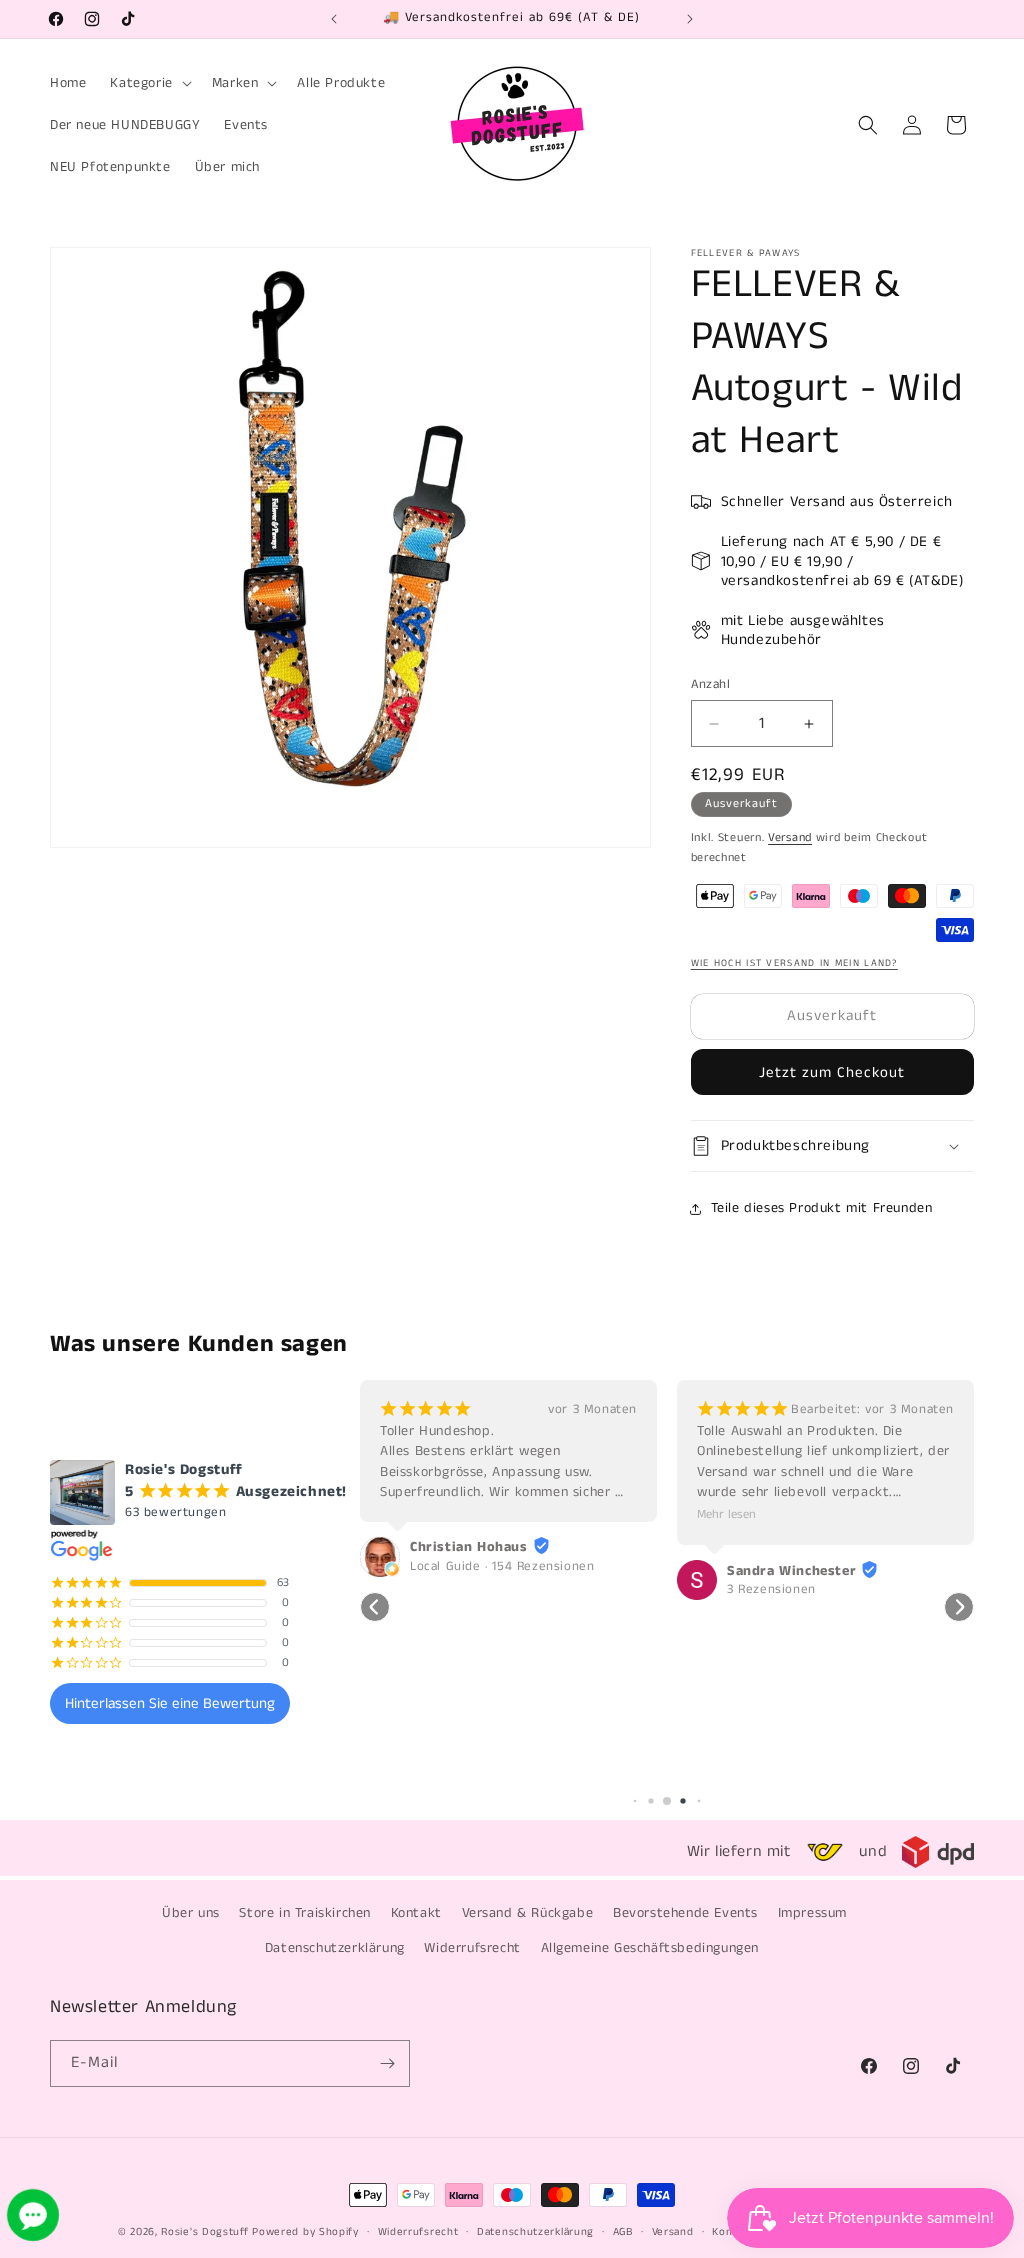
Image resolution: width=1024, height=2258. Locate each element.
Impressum (812, 1913)
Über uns (191, 1913)
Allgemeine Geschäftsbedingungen (650, 1948)
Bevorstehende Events (685, 1913)
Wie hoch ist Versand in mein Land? (794, 963)
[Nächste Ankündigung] (690, 19)
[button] (148, 83)
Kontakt (416, 1913)
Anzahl (710, 684)
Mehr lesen (409, 1514)
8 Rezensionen (772, 1567)
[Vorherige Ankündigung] (334, 19)
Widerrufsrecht (472, 1948)
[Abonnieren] (387, 2063)
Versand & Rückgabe (528, 1913)
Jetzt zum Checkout (832, 1072)
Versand (790, 837)
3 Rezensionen (454, 1590)
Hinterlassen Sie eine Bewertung (170, 1703)
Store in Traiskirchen (305, 1913)
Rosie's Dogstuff (204, 2232)
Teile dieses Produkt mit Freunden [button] (822, 1208)
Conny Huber (770, 1547)
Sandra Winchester (474, 1571)
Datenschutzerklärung (335, 1948)
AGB (623, 2232)
